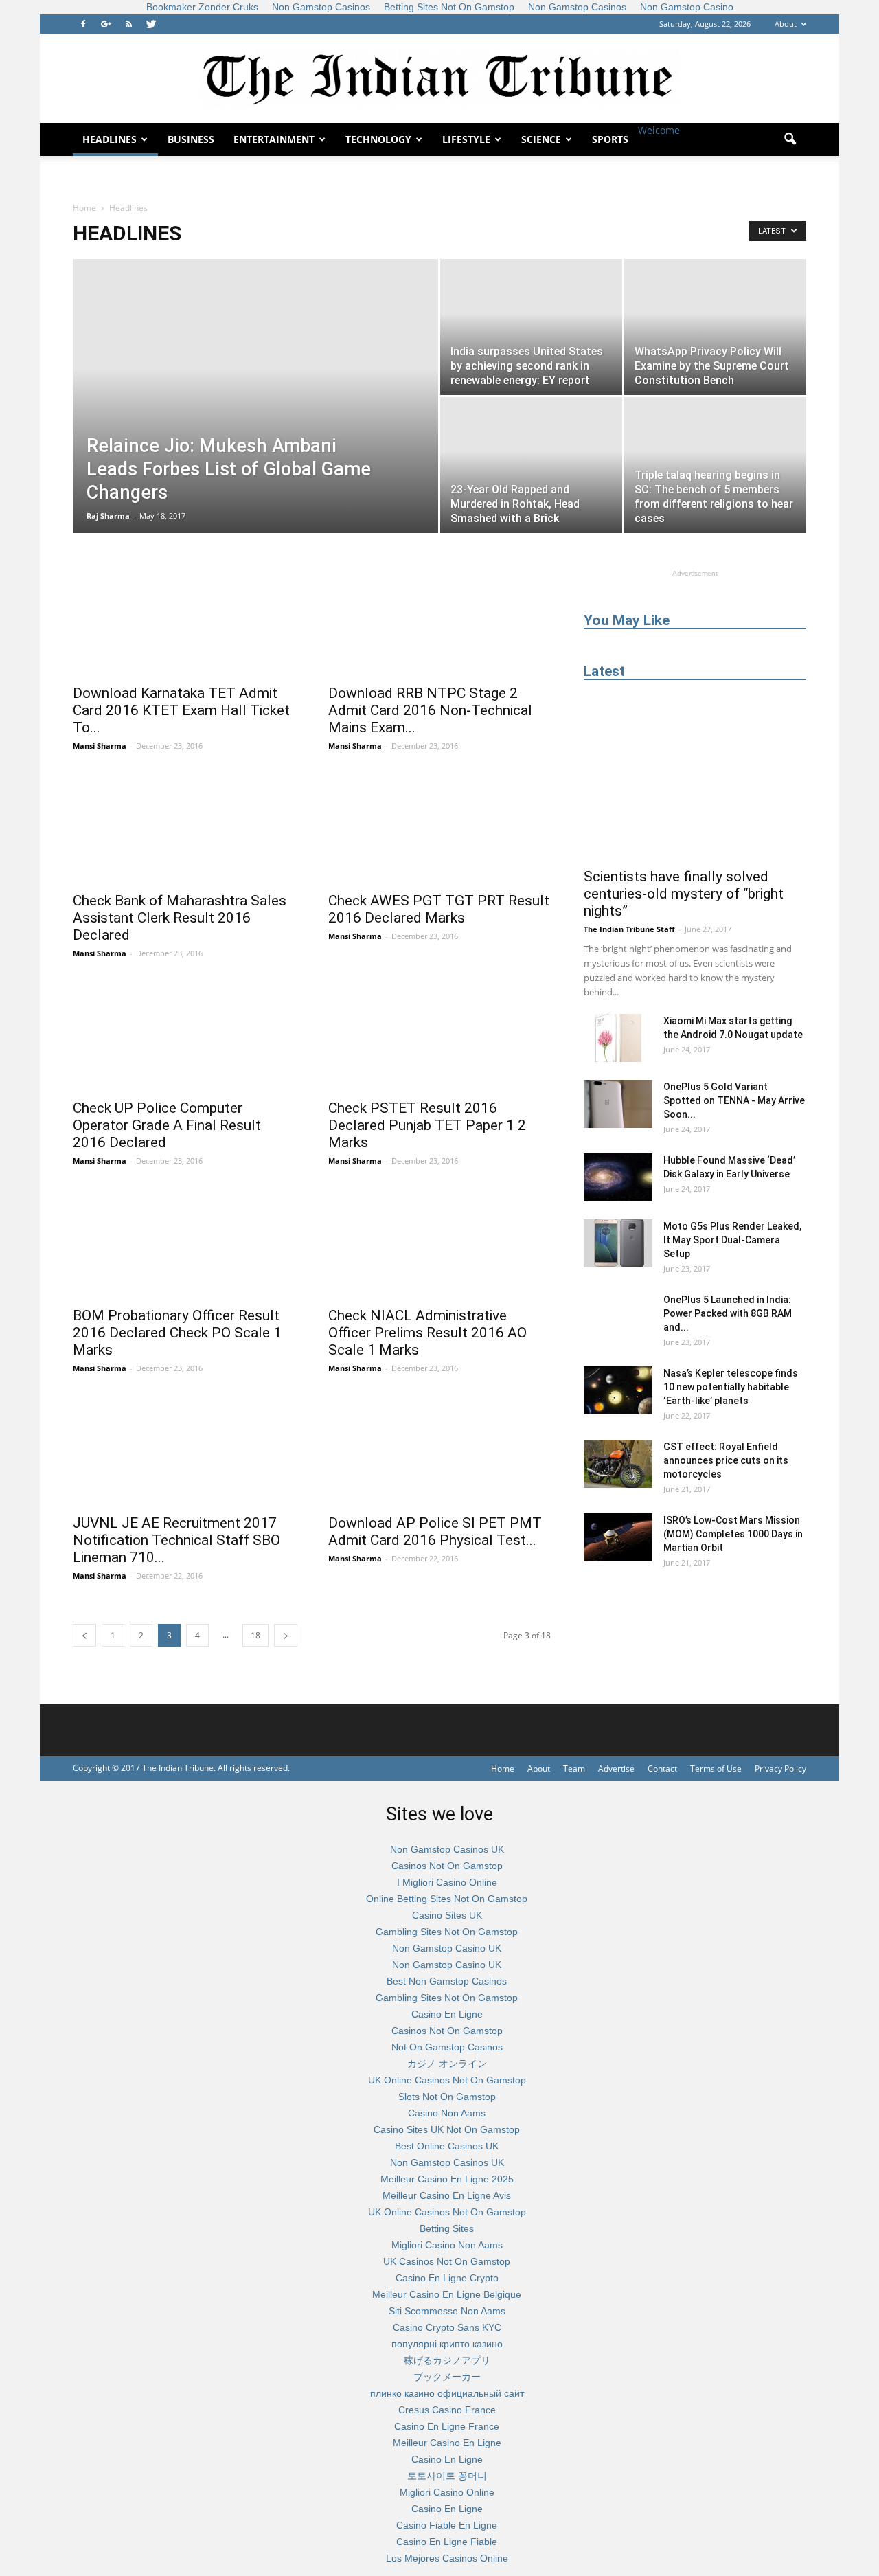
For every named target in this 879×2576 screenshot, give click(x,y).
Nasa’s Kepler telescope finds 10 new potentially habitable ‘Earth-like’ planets (731, 1387)
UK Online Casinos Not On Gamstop (447, 2080)
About (786, 24)
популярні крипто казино (447, 2344)
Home (84, 208)
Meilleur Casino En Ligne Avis (447, 2195)
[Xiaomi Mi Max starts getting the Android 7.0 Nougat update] (618, 1038)
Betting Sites (447, 2228)
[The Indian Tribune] (439, 79)
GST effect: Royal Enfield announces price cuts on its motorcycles (726, 1460)
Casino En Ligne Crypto (447, 2278)
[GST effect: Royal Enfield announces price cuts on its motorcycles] (618, 1464)
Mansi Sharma (100, 746)
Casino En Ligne (447, 2014)
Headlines (110, 139)
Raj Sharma (108, 516)
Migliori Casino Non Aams (447, 2245)
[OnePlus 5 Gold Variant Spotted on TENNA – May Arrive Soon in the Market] (618, 1104)
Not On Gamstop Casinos (447, 2047)
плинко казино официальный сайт (447, 2393)
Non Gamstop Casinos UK (447, 1849)
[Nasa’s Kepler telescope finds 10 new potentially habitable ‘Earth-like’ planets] (618, 1390)
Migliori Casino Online (447, 2492)
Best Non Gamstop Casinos (447, 1981)
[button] (790, 139)
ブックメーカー (447, 2377)
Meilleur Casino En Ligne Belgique (447, 2294)
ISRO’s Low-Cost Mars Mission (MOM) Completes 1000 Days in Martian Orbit (733, 1534)
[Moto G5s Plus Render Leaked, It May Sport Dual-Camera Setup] (618, 1243)
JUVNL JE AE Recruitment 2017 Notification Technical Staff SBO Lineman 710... (176, 1540)
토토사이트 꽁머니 (447, 2476)
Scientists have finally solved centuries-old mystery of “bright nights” (684, 894)
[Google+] (106, 24)
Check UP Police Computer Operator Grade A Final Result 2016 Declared (167, 1125)
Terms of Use (716, 1769)
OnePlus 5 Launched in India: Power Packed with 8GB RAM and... (728, 1313)
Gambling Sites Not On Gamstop (447, 1932)
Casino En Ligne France (447, 2426)
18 (255, 1635)
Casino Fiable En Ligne (447, 2525)
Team (574, 1769)
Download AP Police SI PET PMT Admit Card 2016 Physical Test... (435, 1532)
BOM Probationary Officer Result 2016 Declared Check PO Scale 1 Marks (177, 1333)
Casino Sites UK (447, 1915)
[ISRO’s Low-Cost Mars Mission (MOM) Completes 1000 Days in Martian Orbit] (618, 1537)
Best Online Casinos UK (447, 2146)
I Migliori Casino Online (447, 1882)
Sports (610, 139)
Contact (662, 1769)
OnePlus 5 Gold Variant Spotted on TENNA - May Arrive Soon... (734, 1100)
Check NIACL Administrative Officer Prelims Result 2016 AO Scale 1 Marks (427, 1333)
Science (541, 139)
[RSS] (128, 24)
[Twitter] (151, 24)
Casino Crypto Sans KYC (447, 2327)
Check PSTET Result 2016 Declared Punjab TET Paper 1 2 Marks (427, 1125)
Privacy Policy (780, 1769)
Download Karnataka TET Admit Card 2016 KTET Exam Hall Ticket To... (181, 710)
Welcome (659, 130)
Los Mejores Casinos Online (447, 2558)
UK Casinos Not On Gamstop (447, 2261)
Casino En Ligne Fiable (447, 2542)
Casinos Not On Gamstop (447, 1866)
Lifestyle (466, 139)
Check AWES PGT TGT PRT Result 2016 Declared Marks (439, 909)
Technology (378, 139)
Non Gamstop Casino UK (447, 1948)
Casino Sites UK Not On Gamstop (447, 2129)
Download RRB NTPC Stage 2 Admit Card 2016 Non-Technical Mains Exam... (430, 710)
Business (191, 139)
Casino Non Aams (447, 2113)
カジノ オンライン (447, 2064)
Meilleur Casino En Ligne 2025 (447, 2179)
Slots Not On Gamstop (447, 2097)
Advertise (616, 1769)
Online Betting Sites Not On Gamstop (447, 1899)
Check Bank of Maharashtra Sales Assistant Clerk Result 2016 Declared (180, 918)
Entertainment (274, 139)
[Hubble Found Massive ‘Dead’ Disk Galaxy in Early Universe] (618, 1177)
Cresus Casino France (447, 2410)
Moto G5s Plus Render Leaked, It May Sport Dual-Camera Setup (732, 1240)
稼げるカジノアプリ (447, 2360)
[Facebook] (83, 24)
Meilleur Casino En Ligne (447, 2443)
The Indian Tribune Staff (629, 929)
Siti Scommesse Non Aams (447, 2311)
